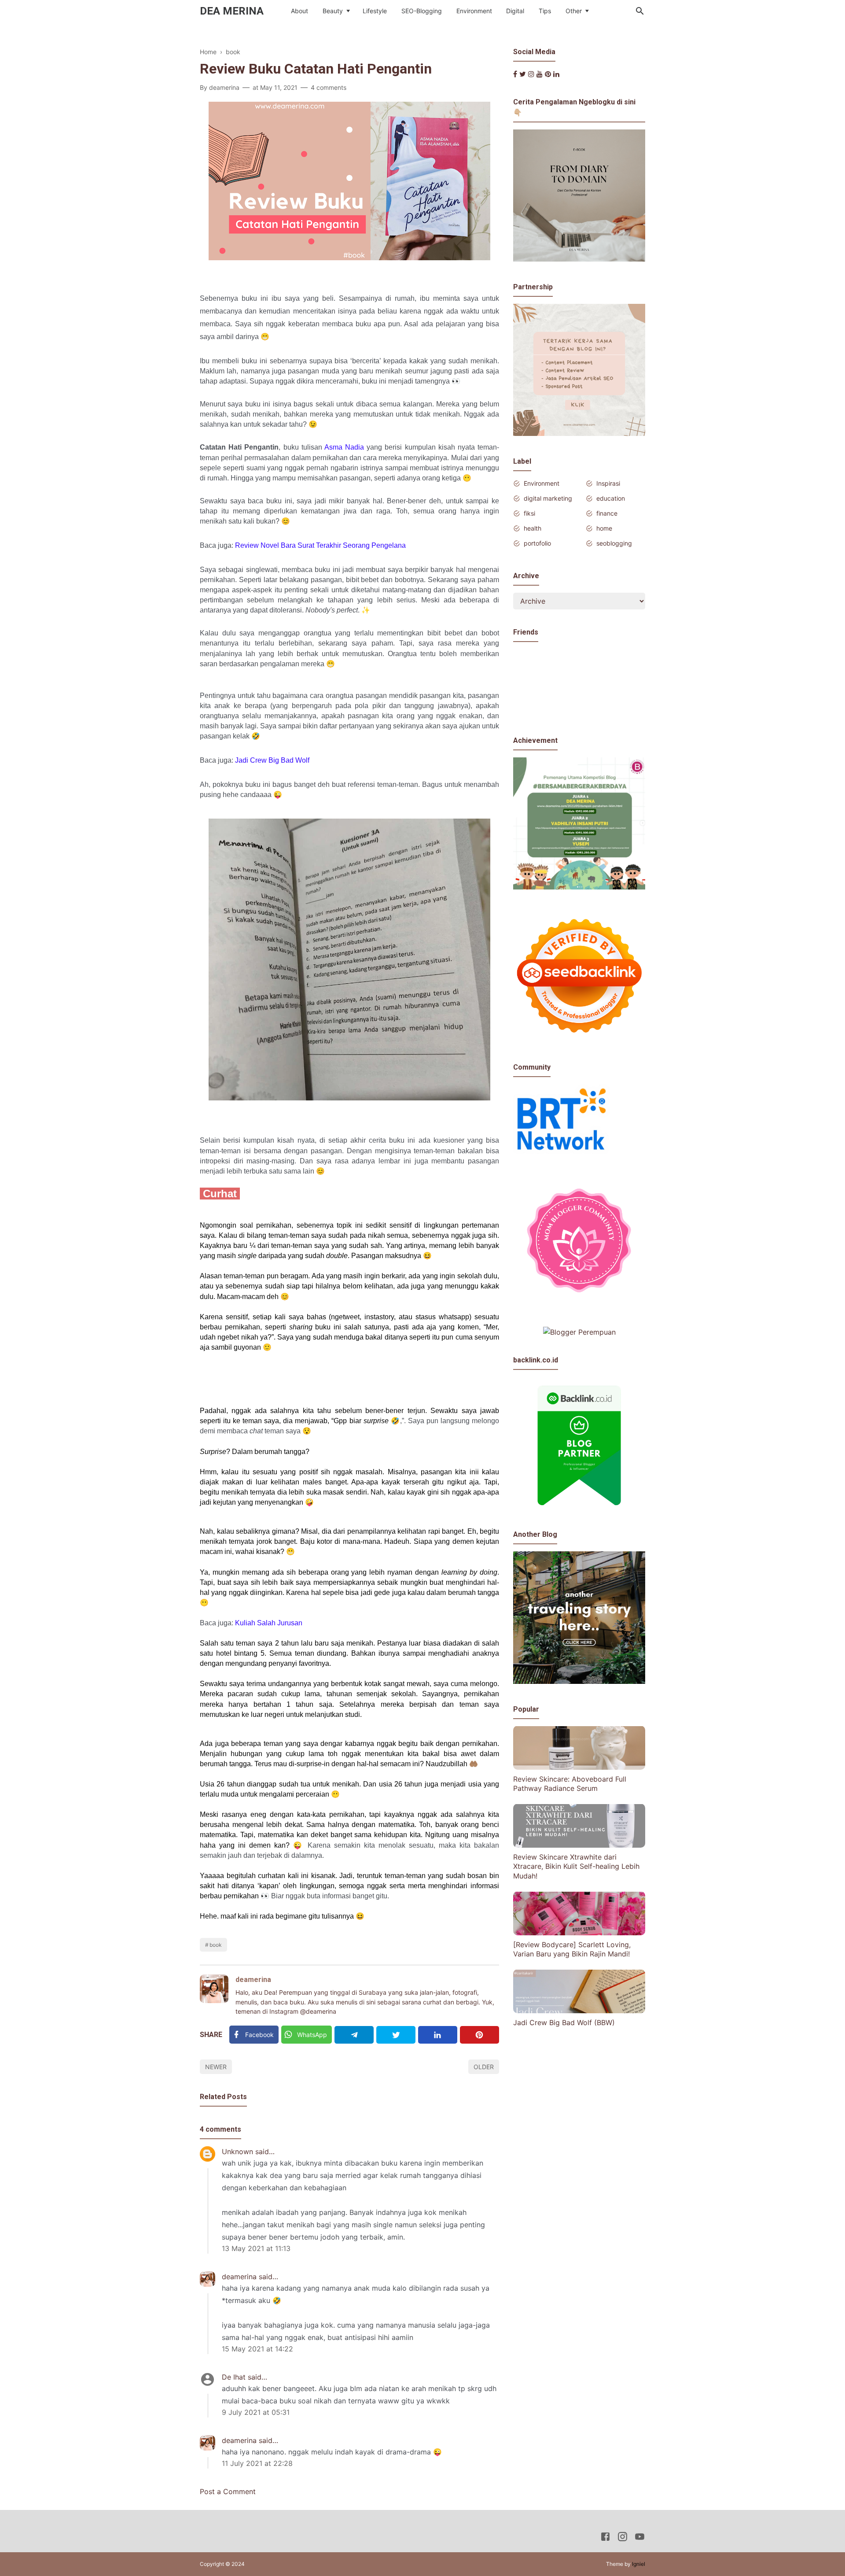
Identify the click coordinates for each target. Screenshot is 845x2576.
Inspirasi (608, 483)
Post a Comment (228, 2491)
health (533, 528)
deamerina (253, 1980)
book (216, 1945)
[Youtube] (540, 74)
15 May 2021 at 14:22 (257, 2349)
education (611, 498)
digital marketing (548, 498)
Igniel (639, 2564)
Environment (474, 11)
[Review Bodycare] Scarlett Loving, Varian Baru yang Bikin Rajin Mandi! (572, 1949)
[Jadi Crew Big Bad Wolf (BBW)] (579, 2011)
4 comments (329, 87)
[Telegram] (354, 2035)
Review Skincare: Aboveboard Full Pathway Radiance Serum (570, 1783)
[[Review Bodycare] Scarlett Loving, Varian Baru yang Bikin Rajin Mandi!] (579, 1933)
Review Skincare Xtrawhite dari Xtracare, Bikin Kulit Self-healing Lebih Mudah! (576, 1866)
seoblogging (614, 543)
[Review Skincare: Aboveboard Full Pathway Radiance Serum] (579, 1767)
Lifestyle (375, 11)
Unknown (237, 2152)
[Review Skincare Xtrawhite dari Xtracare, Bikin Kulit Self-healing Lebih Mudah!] (579, 1845)
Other (574, 11)
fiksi (529, 513)
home (604, 528)
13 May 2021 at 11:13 (256, 2248)
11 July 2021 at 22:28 (257, 2463)
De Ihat (234, 2377)
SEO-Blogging (422, 11)
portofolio (537, 543)
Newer (216, 2067)
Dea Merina (232, 11)
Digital (515, 11)
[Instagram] (531, 74)
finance (607, 513)
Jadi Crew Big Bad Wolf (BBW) (564, 2022)
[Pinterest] (479, 2035)
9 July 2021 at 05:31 (256, 2412)
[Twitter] (396, 2035)
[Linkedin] (438, 2035)
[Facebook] (515, 74)
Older (484, 2067)
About (299, 11)
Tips (545, 11)
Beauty (333, 11)
